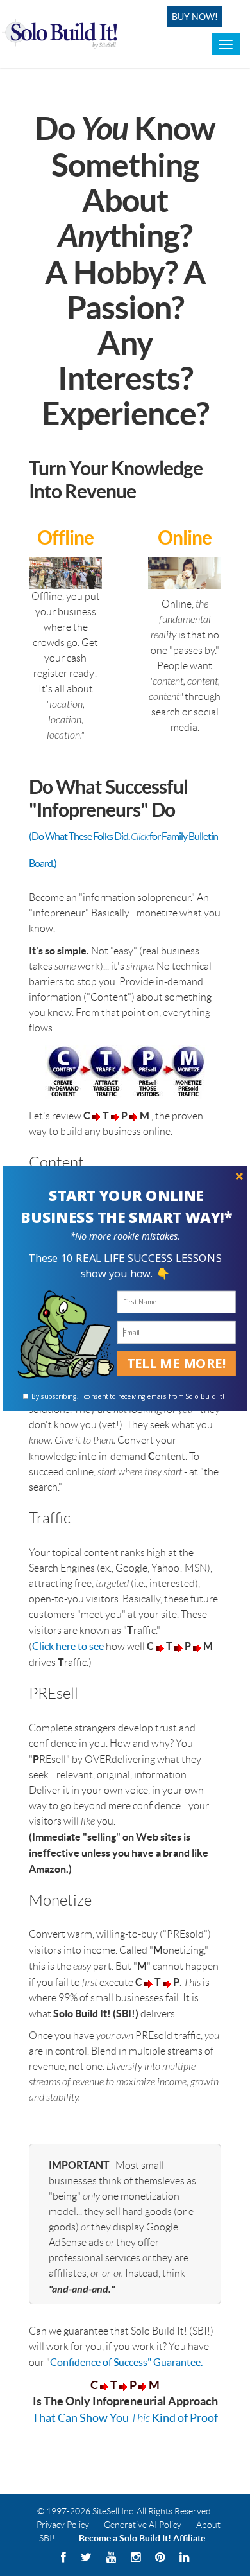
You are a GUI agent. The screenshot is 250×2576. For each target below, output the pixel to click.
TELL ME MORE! (177, 1362)
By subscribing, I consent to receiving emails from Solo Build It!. (128, 1396)
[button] (126, 1206)
